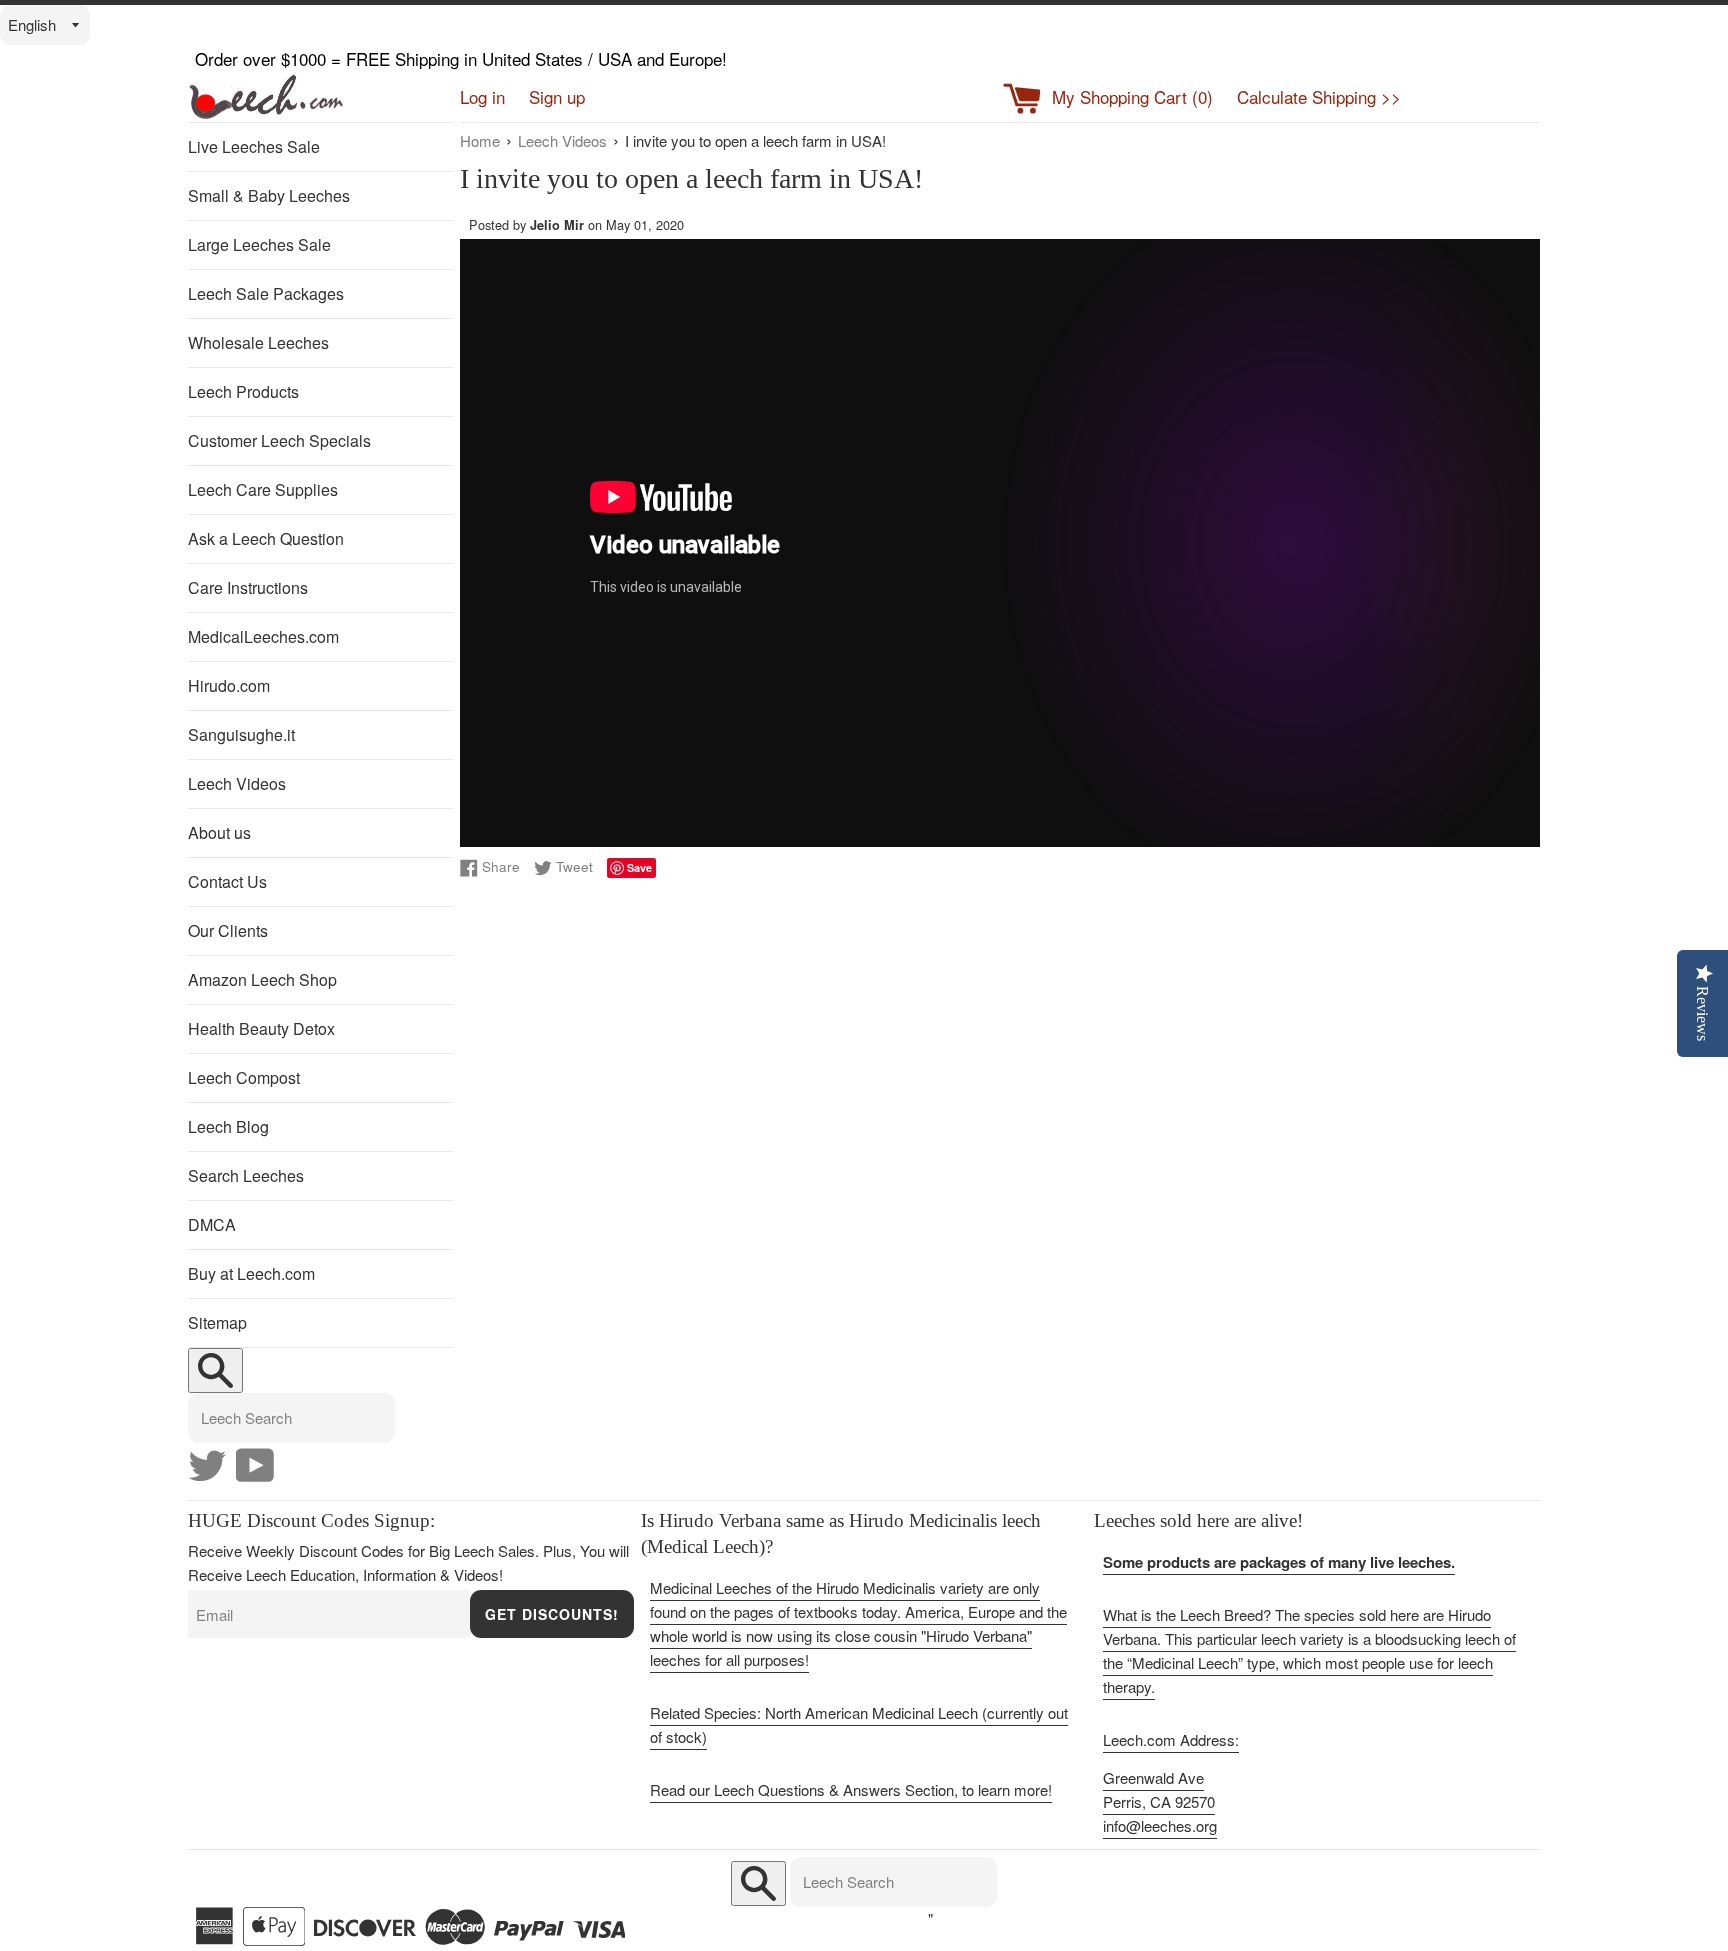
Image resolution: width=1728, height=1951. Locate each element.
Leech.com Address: (1171, 1739)
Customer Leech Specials (279, 440)
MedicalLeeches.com (263, 636)
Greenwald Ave (1153, 1777)
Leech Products (243, 391)
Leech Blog (228, 1126)
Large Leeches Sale (259, 244)
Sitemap (217, 1322)
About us (219, 832)
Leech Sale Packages (266, 293)
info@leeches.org (1160, 1825)
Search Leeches (246, 1175)
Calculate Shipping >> (1319, 96)
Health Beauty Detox (261, 1028)
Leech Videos (237, 783)
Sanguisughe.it (241, 734)
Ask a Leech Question (266, 538)
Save (639, 867)
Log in (482, 96)
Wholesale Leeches (258, 342)
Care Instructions (248, 587)
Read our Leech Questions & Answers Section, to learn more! (851, 1789)
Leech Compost (244, 1077)
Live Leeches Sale (254, 146)
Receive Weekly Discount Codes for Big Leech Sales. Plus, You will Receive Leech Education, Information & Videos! (408, 1562)
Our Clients (228, 930)
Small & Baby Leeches (269, 195)
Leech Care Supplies (263, 489)
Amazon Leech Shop (262, 979)
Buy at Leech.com (251, 1273)
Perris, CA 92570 (1159, 1801)
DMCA (212, 1224)
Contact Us (227, 881)
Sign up (557, 96)
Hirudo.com (229, 685)
